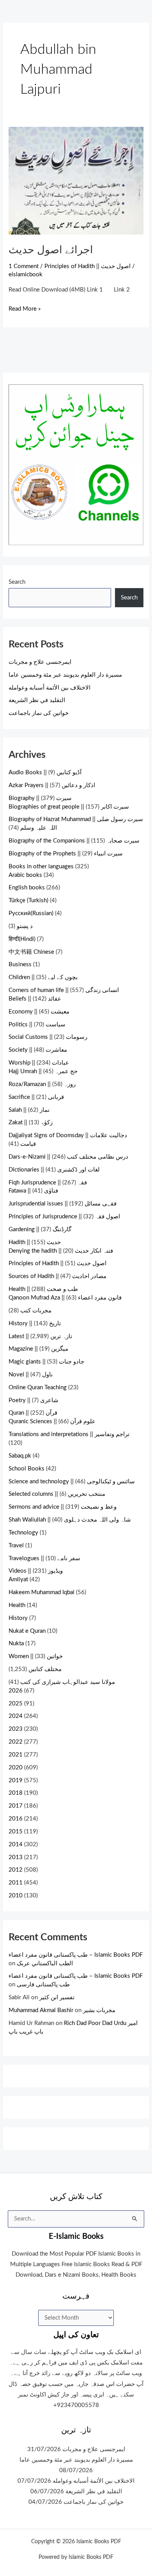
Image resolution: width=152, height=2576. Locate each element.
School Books (27, 1469)
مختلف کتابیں (45, 1669)
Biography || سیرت (40, 798)
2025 (16, 1704)
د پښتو (25, 926)
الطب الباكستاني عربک (45, 1964)
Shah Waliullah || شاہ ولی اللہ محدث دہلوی (70, 1520)
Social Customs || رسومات (48, 1037)
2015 (16, 1832)
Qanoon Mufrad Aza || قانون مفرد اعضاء (65, 1298)
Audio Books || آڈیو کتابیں (45, 772)
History (18, 1618)
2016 (16, 1819)
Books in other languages (41, 867)
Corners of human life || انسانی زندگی (64, 990)
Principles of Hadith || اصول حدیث (87, 266)
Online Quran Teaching (38, 1388)
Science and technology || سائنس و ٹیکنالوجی (72, 1482)
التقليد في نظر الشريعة (37, 700)
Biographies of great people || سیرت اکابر (69, 807)
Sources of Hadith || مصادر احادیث (57, 1276)
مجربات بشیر (99, 2010)
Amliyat (18, 1580)
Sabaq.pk (20, 1456)
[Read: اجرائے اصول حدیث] (76, 180)
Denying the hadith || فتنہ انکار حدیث (61, 1251)
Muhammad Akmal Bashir (41, 2010)
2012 (16, 1870)
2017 (16, 1806)
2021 (16, 1755)
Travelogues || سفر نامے (44, 1558)
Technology (23, 1533)
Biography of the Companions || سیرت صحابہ (74, 841)
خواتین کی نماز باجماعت (39, 713)
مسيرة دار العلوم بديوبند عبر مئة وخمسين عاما (65, 675)
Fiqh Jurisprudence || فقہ (48, 1183)
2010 (16, 1896)
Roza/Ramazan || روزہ (42, 1084)
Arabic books (25, 875)
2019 (16, 1780)
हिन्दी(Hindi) (22, 939)
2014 (16, 1844)
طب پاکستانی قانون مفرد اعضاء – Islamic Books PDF (76, 1955)
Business (20, 964)
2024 (16, 1716)
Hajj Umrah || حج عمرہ (43, 1071)
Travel (16, 1546)
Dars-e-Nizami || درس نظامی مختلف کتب (68, 1157)
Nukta (16, 1644)
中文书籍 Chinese (31, 952)
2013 (16, 1857)
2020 (16, 1768)
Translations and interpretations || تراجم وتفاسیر (69, 1434)
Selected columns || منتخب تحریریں (57, 1494)
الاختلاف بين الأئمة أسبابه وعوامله (49, 688)
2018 (16, 1793)
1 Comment (24, 266)
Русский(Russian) (31, 913)
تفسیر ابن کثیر (57, 1997)
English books (27, 888)
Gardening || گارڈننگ (40, 1229)
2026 (16, 1691)
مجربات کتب (36, 1311)
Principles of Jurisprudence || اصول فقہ (64, 1217)
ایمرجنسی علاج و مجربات (40, 662)
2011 (16, 1883)
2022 (16, 1742)
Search (17, 582)
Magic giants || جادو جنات (46, 1362)
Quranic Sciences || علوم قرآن (52, 1421)
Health (17, 1605)
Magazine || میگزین (38, 1349)
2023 (16, 1729)
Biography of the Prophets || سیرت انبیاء (66, 854)
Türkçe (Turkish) (28, 900)
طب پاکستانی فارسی (43, 1985)
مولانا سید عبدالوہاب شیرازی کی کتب (68, 1682)
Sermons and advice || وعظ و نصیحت (63, 1507)
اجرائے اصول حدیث (51, 250)
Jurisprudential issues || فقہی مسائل (63, 1204)
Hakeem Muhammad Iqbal (42, 1592)
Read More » (25, 308)
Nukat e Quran (27, 1631)
